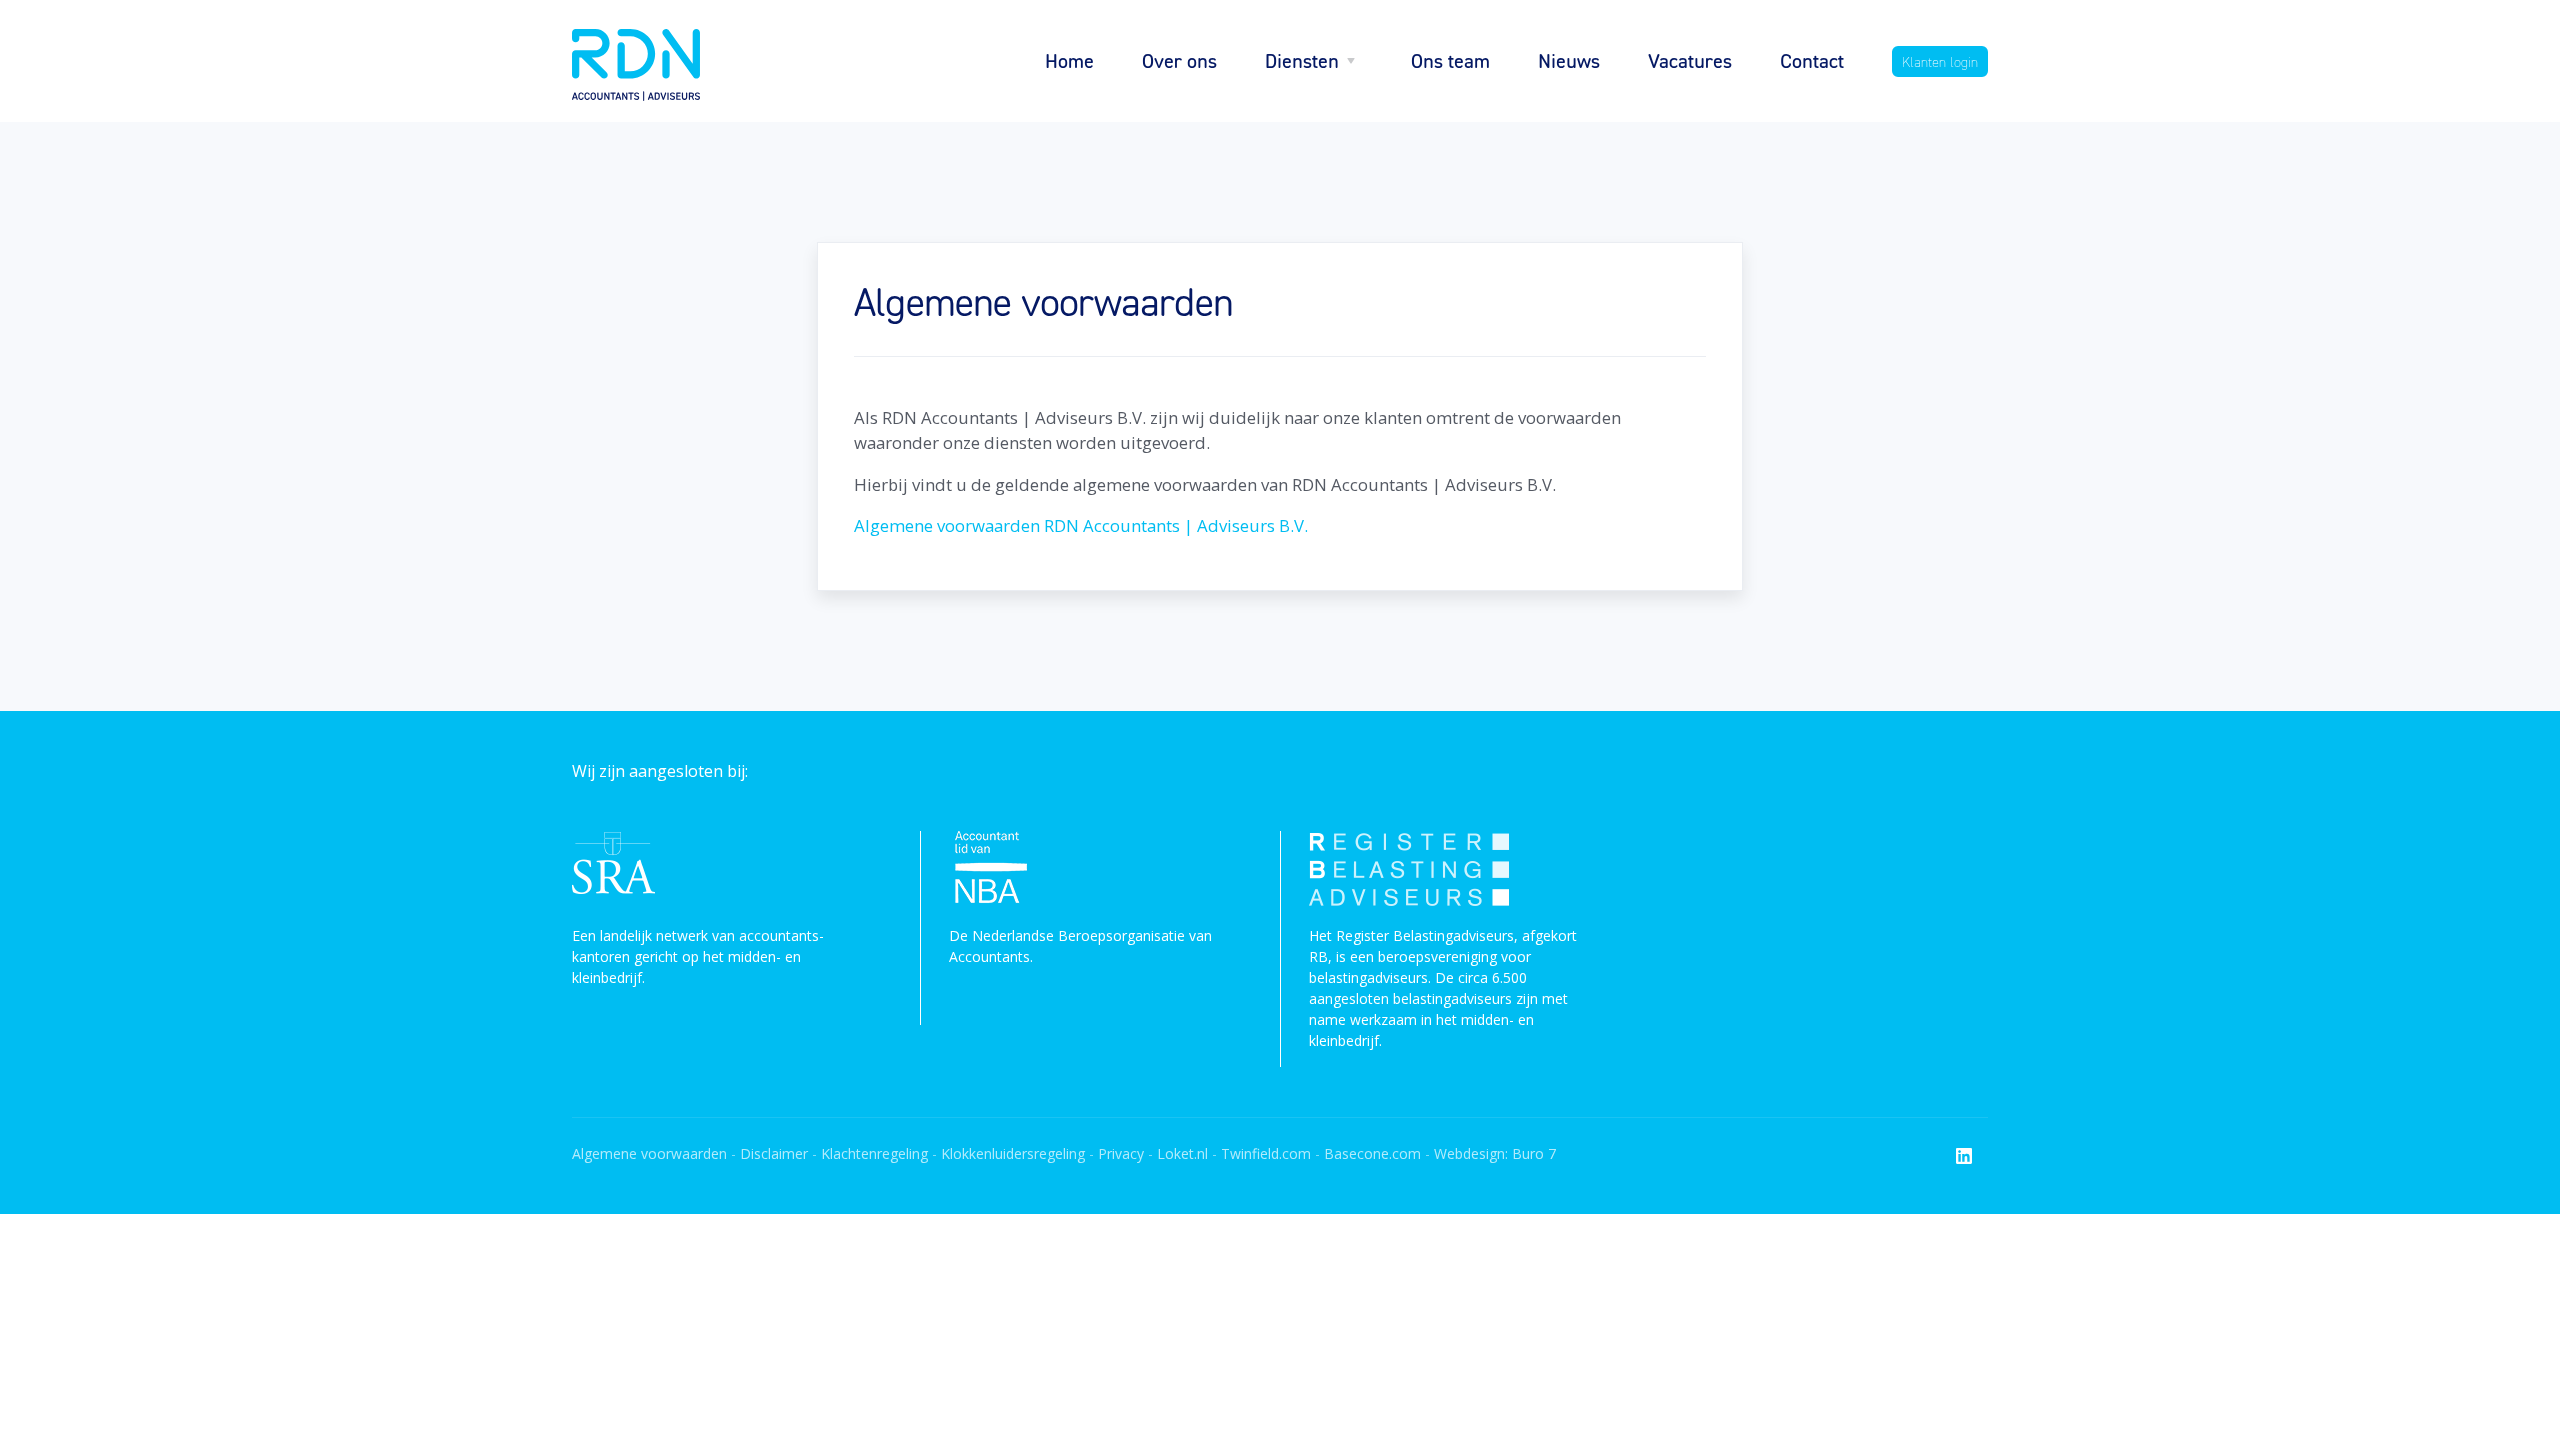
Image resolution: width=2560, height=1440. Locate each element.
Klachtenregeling (874, 1153)
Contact (1812, 60)
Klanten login (1940, 61)
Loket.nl (1182, 1153)
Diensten (1302, 60)
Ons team (1450, 60)
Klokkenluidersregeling (1013, 1153)
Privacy (1123, 1153)
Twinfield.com (1266, 1153)
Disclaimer (774, 1153)
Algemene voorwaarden (649, 1153)
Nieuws (1569, 60)
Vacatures (1690, 60)
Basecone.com (1372, 1153)
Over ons (1179, 60)
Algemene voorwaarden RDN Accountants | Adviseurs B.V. (1081, 525)
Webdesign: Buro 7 (1495, 1153)
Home (1069, 60)
